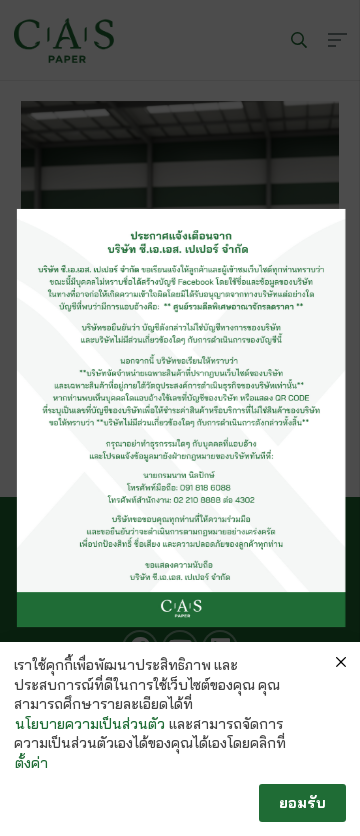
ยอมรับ (302, 802)
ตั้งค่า (31, 763)
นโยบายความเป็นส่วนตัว (90, 724)
